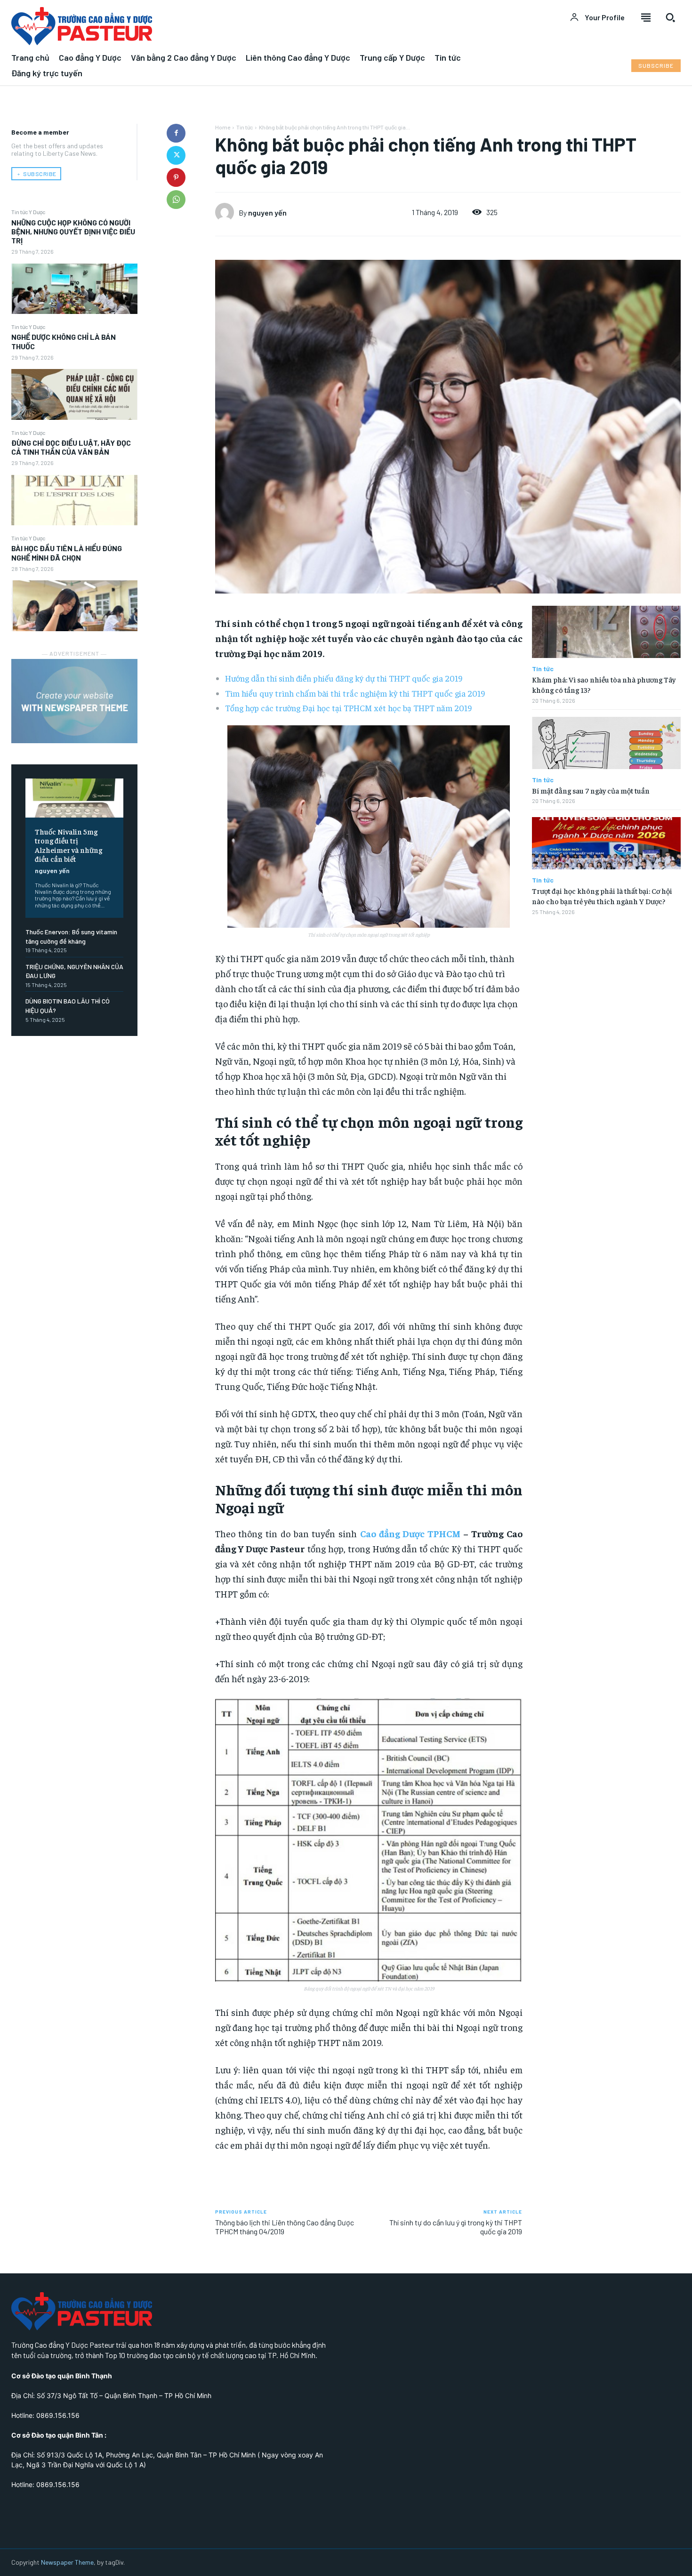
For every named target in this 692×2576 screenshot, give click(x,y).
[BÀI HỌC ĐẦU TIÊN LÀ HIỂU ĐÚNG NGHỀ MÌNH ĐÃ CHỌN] (74, 606)
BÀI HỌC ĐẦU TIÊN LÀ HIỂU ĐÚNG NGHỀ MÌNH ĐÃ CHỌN (67, 553)
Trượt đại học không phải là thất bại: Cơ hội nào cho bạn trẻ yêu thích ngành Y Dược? (602, 896)
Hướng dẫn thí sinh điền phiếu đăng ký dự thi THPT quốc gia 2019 (344, 678)
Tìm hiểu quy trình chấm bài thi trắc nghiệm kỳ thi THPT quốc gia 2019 (355, 693)
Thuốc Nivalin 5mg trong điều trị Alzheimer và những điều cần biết (68, 845)
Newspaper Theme (67, 2562)
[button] (670, 17)
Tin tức (245, 127)
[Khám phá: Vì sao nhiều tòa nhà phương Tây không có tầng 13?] (606, 632)
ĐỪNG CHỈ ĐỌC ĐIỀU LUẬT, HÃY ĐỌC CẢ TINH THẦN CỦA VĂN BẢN (71, 447)
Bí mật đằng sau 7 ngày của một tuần (591, 790)
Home (223, 127)
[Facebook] (176, 133)
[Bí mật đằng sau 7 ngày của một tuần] (606, 743)
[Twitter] (176, 155)
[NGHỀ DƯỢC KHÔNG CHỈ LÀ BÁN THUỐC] (74, 394)
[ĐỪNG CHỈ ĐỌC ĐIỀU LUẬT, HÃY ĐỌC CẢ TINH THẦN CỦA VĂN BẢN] (74, 500)
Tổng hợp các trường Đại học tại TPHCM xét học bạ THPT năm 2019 (348, 708)
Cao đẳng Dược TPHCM (410, 1533)
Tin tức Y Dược (28, 212)
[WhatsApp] (176, 200)
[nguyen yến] (227, 212)
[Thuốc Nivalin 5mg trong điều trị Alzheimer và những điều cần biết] (74, 798)
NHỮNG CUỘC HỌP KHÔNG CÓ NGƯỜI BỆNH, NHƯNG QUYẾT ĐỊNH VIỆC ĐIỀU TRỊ (73, 231)
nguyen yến (52, 871)
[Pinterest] (176, 177)
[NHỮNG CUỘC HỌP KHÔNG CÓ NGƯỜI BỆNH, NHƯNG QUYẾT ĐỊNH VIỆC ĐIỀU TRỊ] (74, 289)
